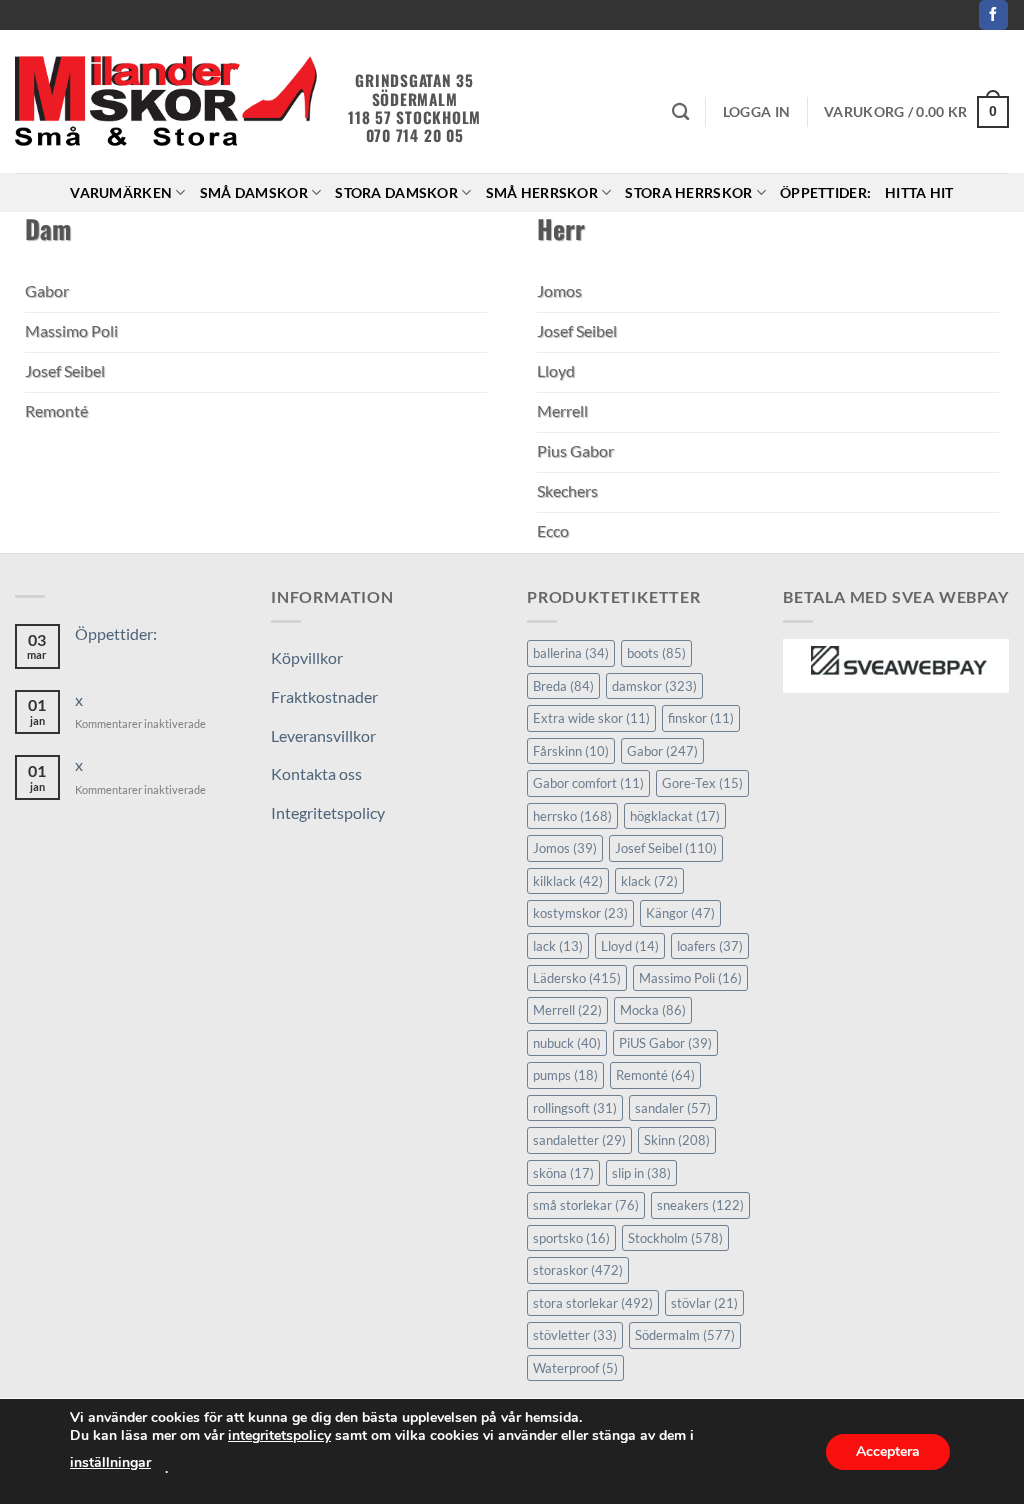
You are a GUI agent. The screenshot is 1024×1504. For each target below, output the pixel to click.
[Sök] (680, 112)
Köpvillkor (307, 657)
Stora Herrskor (688, 192)
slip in (641, 1173)
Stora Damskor (396, 192)
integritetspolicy (279, 1435)
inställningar (110, 1462)
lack (558, 946)
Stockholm (675, 1238)
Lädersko (577, 978)
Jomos (565, 848)
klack (649, 881)
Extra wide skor (591, 718)
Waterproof (575, 1368)
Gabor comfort (588, 783)
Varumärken (121, 192)
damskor (654, 686)
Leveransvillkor (323, 735)
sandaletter (579, 1140)
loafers (710, 946)
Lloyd (630, 946)
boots (656, 653)
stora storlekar (593, 1303)
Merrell (567, 1010)
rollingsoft (575, 1108)
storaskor (578, 1270)
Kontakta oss (316, 773)
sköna (563, 1173)
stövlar (704, 1303)
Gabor (662, 751)
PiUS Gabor (665, 1043)
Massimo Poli (690, 978)
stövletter (575, 1335)
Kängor (680, 913)
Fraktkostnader (324, 696)
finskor (701, 718)
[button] (756, 112)
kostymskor (580, 913)
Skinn (677, 1140)
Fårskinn (571, 751)
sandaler (673, 1108)
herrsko (572, 816)
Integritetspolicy (328, 812)
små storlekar (586, 1205)
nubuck (567, 1043)
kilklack (568, 881)
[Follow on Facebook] (993, 15)
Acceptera (888, 1451)
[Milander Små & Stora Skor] (166, 102)
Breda (563, 686)
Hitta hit (919, 192)
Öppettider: (825, 192)
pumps (565, 1075)
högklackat (675, 816)
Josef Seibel (666, 848)
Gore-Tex (702, 783)
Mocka (653, 1010)
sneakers (700, 1205)
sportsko (571, 1238)
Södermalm (685, 1335)
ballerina (571, 653)
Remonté (655, 1075)
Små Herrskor (542, 192)
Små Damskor (254, 192)
